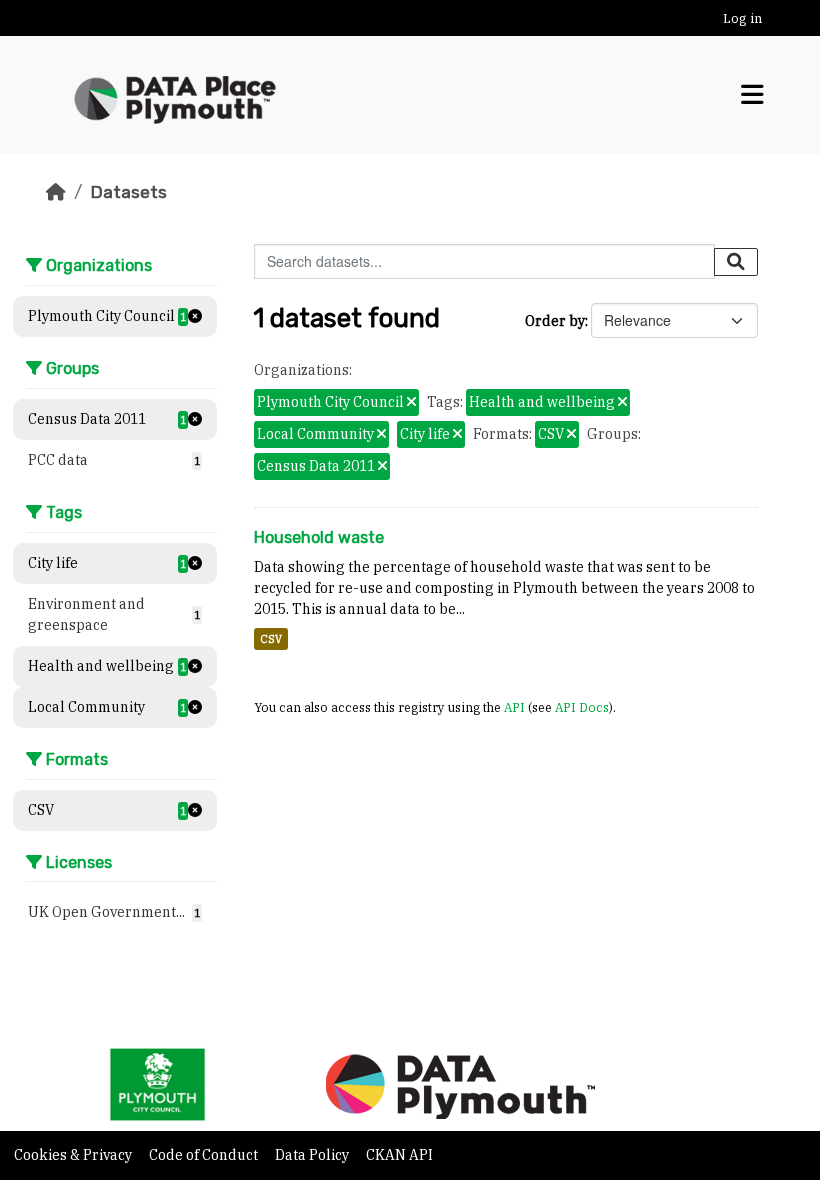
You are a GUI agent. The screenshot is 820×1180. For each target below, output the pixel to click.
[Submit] (736, 262)
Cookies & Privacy (74, 1155)
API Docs (582, 707)
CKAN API (399, 1155)
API (514, 707)
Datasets (128, 192)
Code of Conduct (205, 1155)
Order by (555, 321)
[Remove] (411, 403)
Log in (742, 18)
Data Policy (313, 1155)
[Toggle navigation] (752, 95)
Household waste (319, 537)
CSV (271, 639)
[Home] (56, 192)
